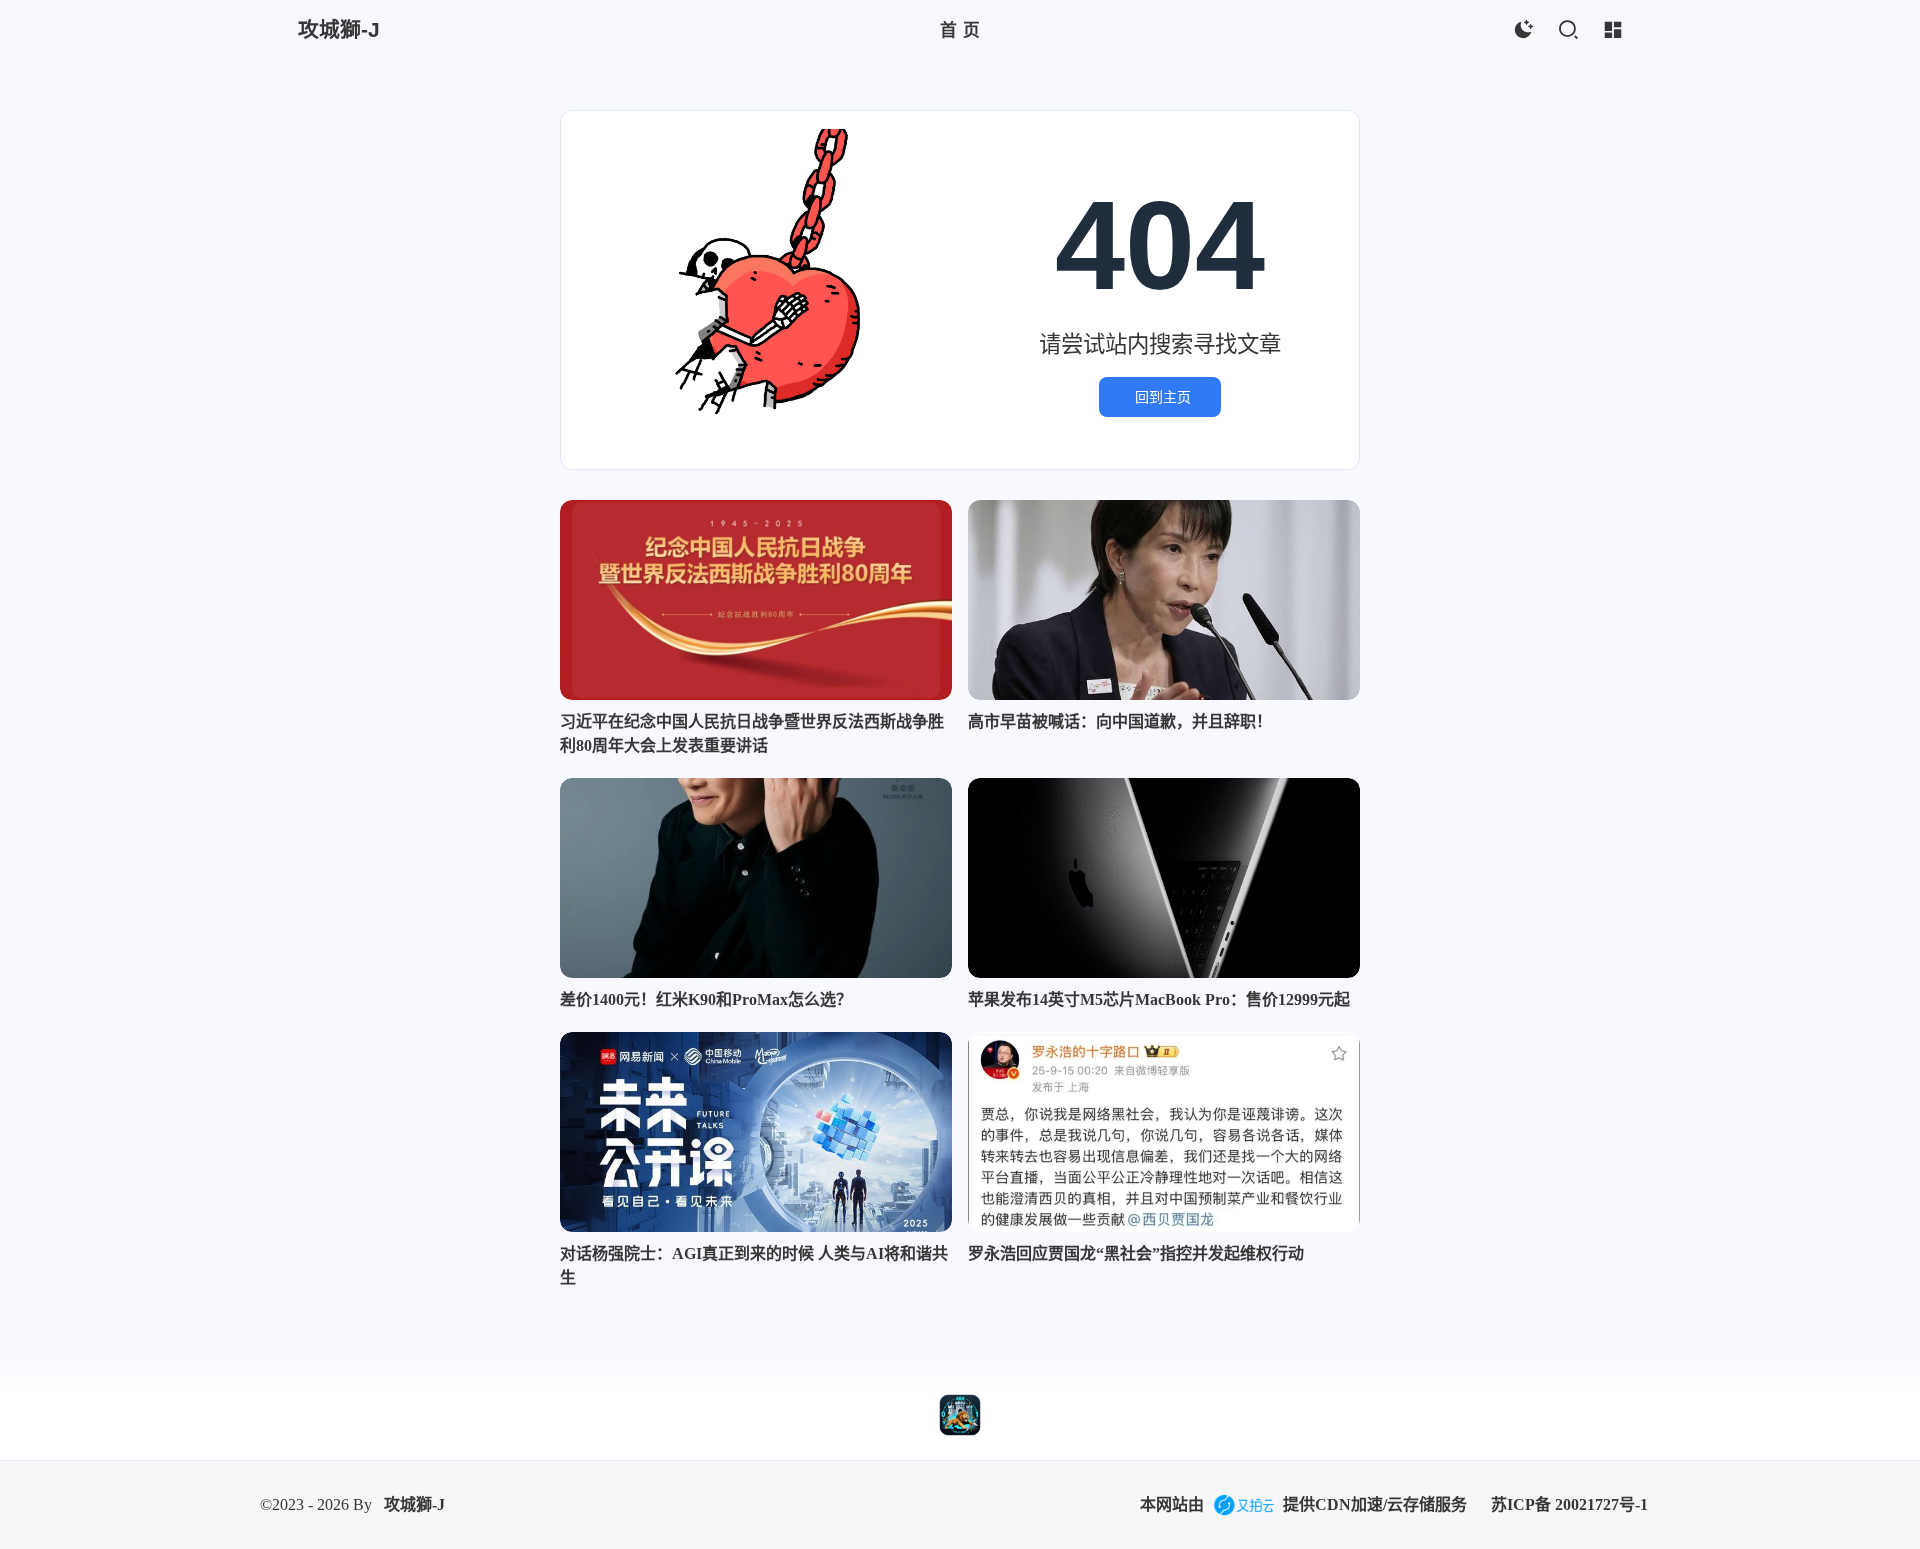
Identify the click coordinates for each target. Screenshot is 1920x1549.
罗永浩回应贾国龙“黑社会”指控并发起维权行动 (1136, 1253)
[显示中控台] (1612, 30)
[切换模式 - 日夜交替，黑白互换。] (1522, 30)
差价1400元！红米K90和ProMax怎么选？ (706, 999)
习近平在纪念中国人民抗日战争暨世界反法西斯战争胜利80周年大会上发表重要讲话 (752, 733)
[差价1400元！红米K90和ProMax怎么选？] (756, 878)
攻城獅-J (414, 1504)
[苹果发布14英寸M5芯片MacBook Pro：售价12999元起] (1164, 878)
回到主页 (1163, 397)
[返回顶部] (960, 1415)
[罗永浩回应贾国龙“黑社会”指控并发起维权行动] (1164, 1132)
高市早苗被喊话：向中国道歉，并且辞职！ (1120, 721)
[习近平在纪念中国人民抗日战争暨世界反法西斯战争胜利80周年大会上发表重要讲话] (756, 600)
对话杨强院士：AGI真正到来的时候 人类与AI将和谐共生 (754, 1265)
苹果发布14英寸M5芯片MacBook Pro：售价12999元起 (1159, 999)
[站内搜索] (1567, 30)
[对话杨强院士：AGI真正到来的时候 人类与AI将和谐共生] (756, 1132)
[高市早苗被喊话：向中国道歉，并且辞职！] (1164, 600)
